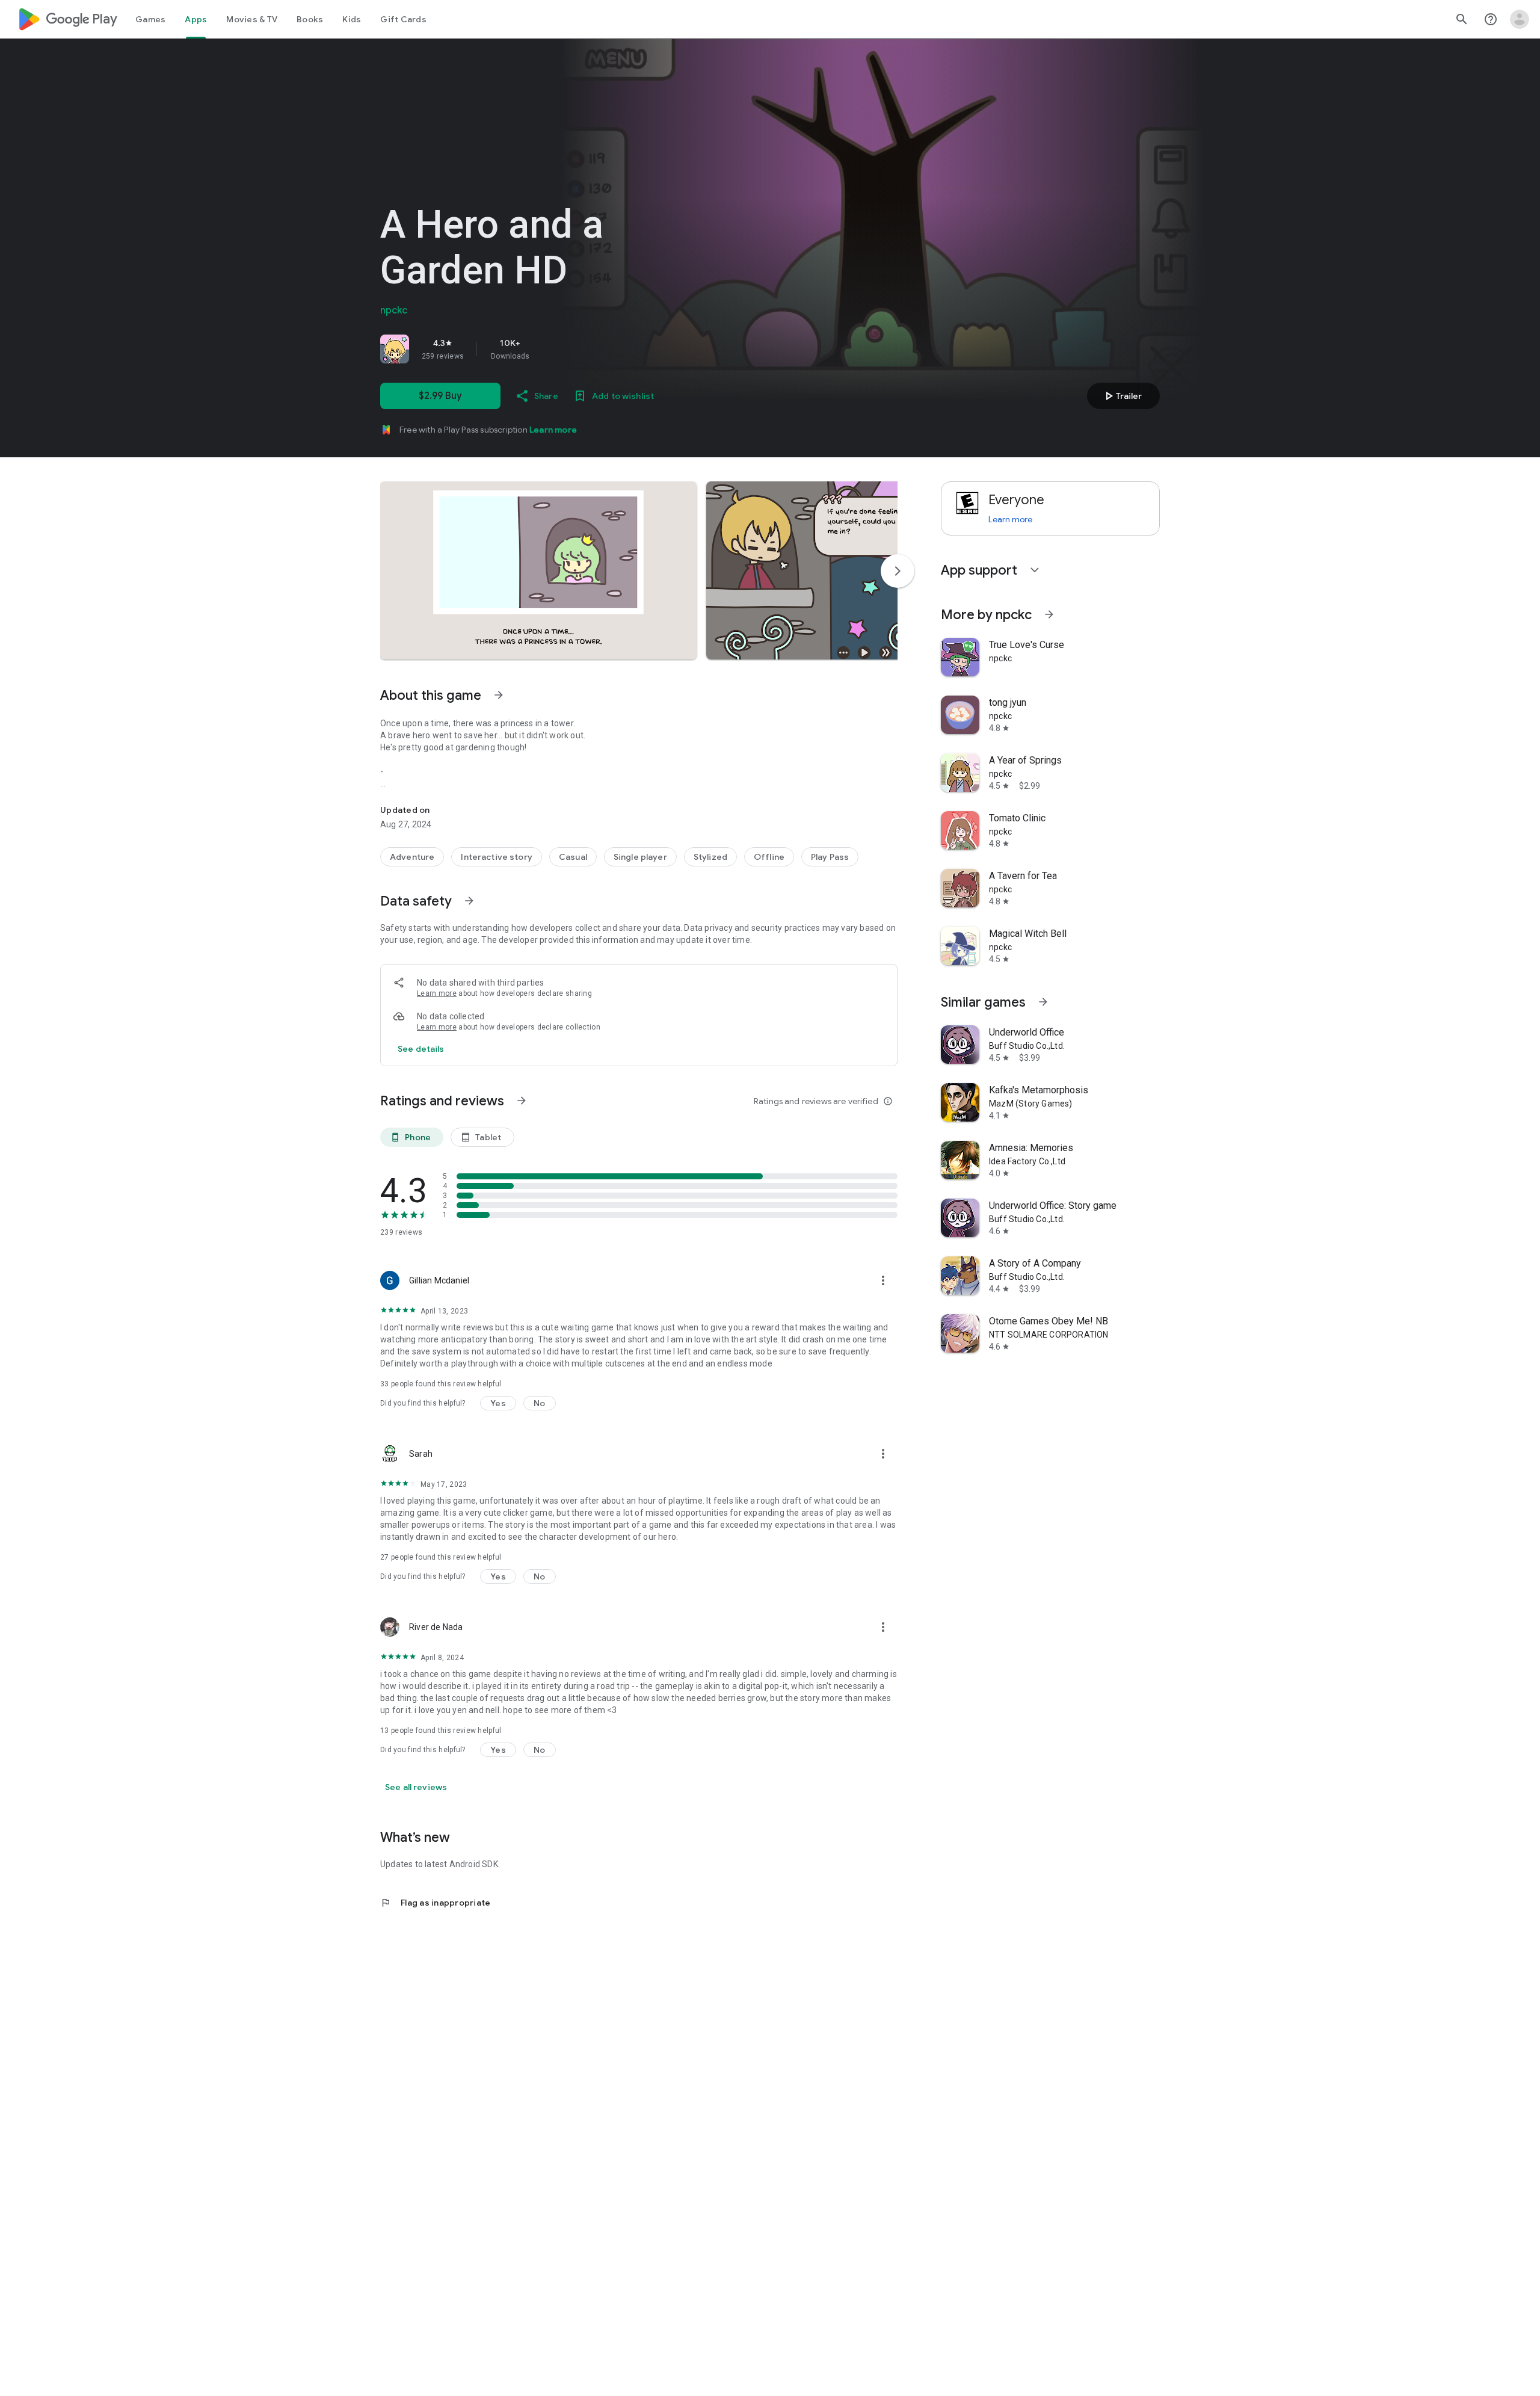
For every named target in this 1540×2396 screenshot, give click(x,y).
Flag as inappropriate (435, 1903)
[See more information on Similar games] (1043, 1002)
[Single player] (640, 857)
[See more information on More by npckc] (1049, 614)
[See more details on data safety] (421, 1049)
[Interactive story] (497, 857)
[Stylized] (710, 857)
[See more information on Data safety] (469, 901)
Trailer (1122, 396)
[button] (538, 570)
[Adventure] (412, 857)
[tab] (150, 19)
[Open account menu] (1520, 19)
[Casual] (573, 857)
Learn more (553, 430)
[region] (549, 349)
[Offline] (769, 857)
